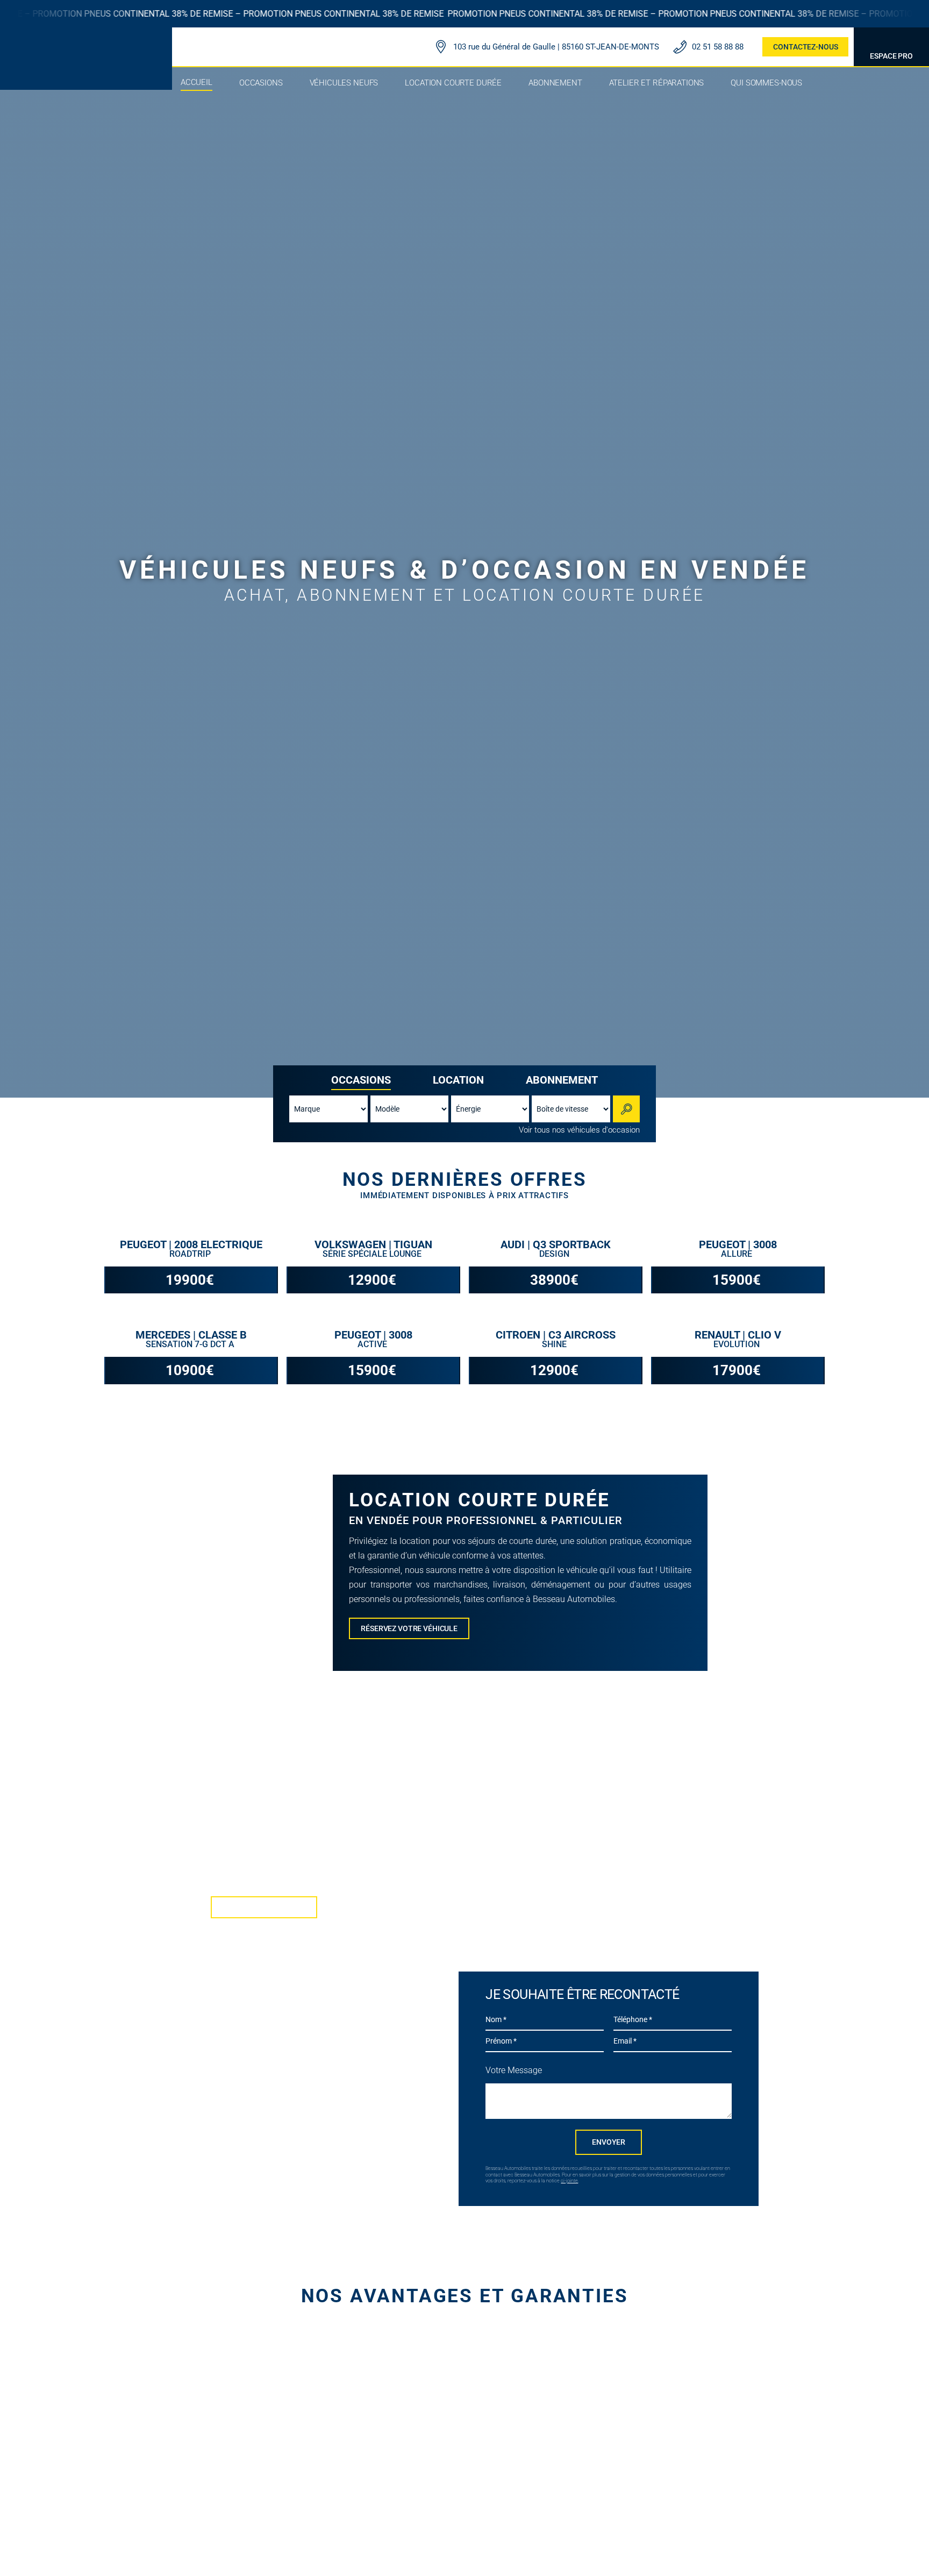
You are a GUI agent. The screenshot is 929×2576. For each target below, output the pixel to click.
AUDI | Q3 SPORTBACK (556, 1244)
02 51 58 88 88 (718, 47)
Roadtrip (191, 1254)
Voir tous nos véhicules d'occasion (579, 1130)
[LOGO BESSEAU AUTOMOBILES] (86, 42)
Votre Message (514, 2070)
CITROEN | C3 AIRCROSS (556, 1335)
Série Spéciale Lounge (373, 1254)
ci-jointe (569, 2181)
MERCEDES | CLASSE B (191, 1335)
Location (458, 1080)
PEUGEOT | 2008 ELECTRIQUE (191, 1244)
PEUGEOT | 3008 (738, 1244)
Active (373, 1344)
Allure (738, 1254)
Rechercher (628, 1109)
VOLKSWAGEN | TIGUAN (373, 1244)
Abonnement (562, 1080)
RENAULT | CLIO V (738, 1335)
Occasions (361, 1080)
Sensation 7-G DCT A (191, 1344)
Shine (555, 1344)
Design (555, 1254)
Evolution (738, 1344)
